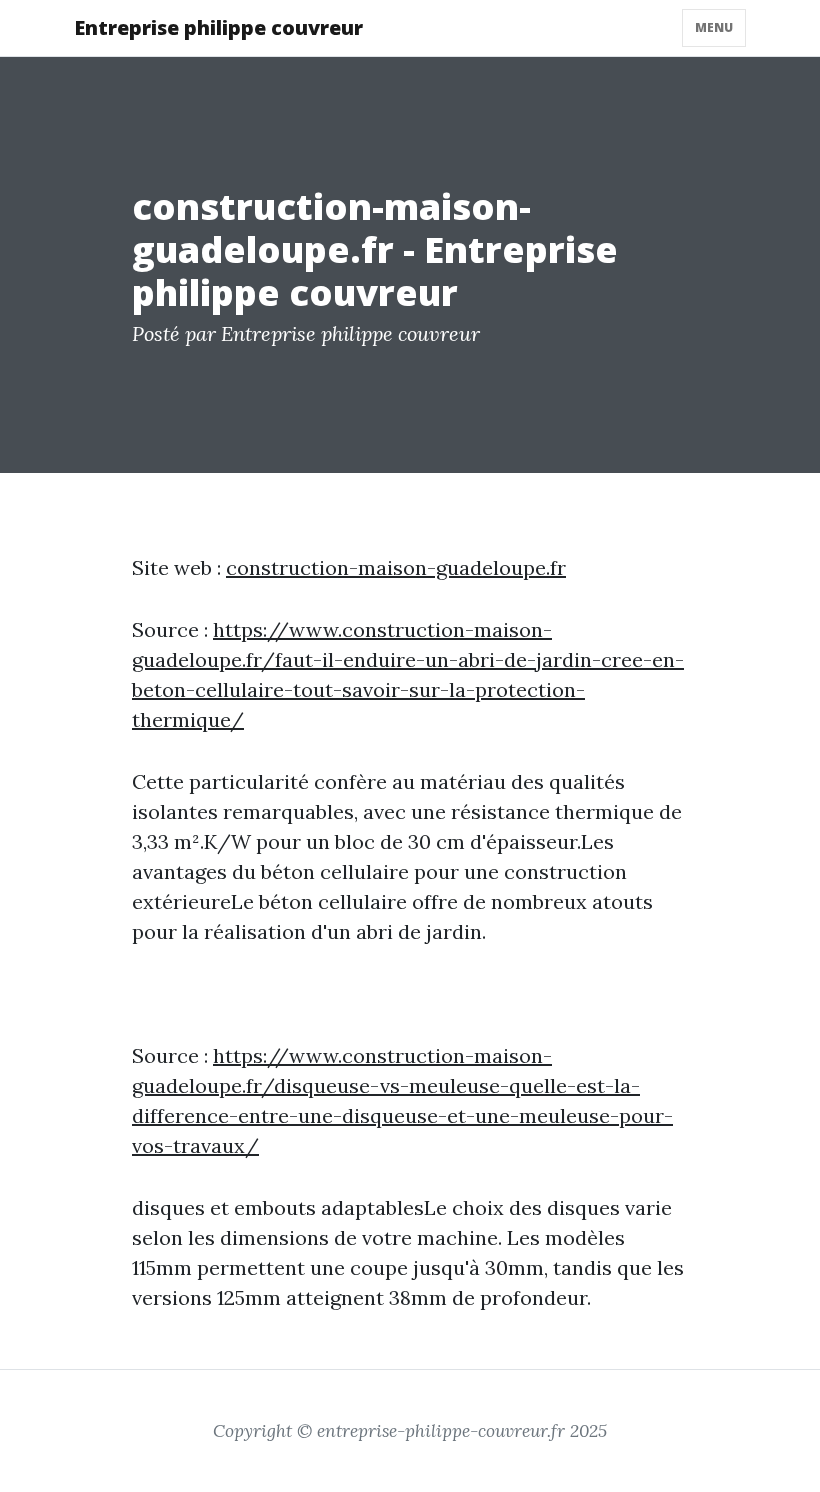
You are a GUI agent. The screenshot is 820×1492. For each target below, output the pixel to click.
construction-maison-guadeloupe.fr (396, 567)
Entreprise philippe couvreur (218, 27)
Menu (714, 27)
